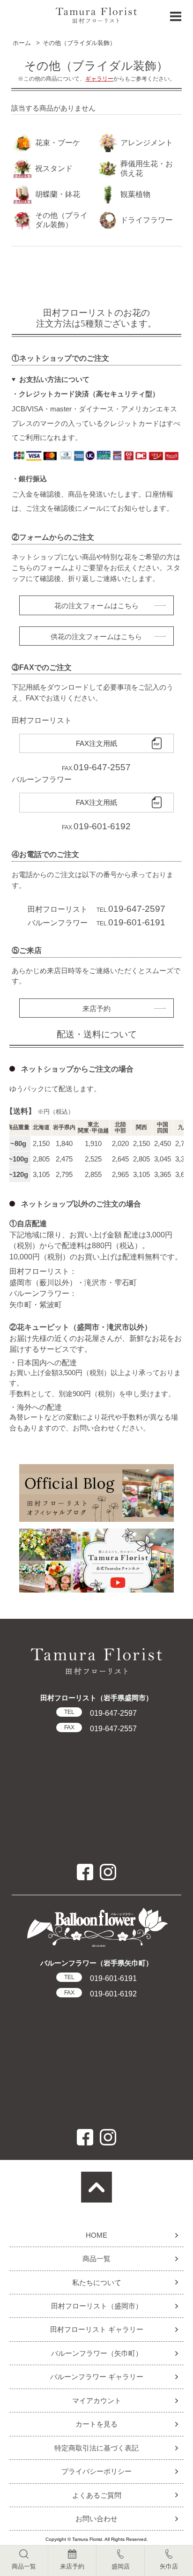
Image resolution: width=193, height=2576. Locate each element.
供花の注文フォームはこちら (96, 637)
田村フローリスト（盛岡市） (97, 2306)
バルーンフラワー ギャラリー (97, 2377)
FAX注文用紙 (96, 744)
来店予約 (96, 1009)
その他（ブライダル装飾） (79, 43)
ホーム (22, 43)
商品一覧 (96, 2259)
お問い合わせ (96, 2519)
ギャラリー (99, 79)
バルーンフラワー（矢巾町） (97, 2353)
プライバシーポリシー (96, 2471)
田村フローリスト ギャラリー (97, 2329)
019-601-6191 (100, 1978)
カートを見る (96, 2424)
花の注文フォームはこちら (96, 606)
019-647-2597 (100, 1713)
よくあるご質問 (97, 2495)
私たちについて (97, 2282)
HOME (96, 2235)
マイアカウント (97, 2401)
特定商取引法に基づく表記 (96, 2448)
